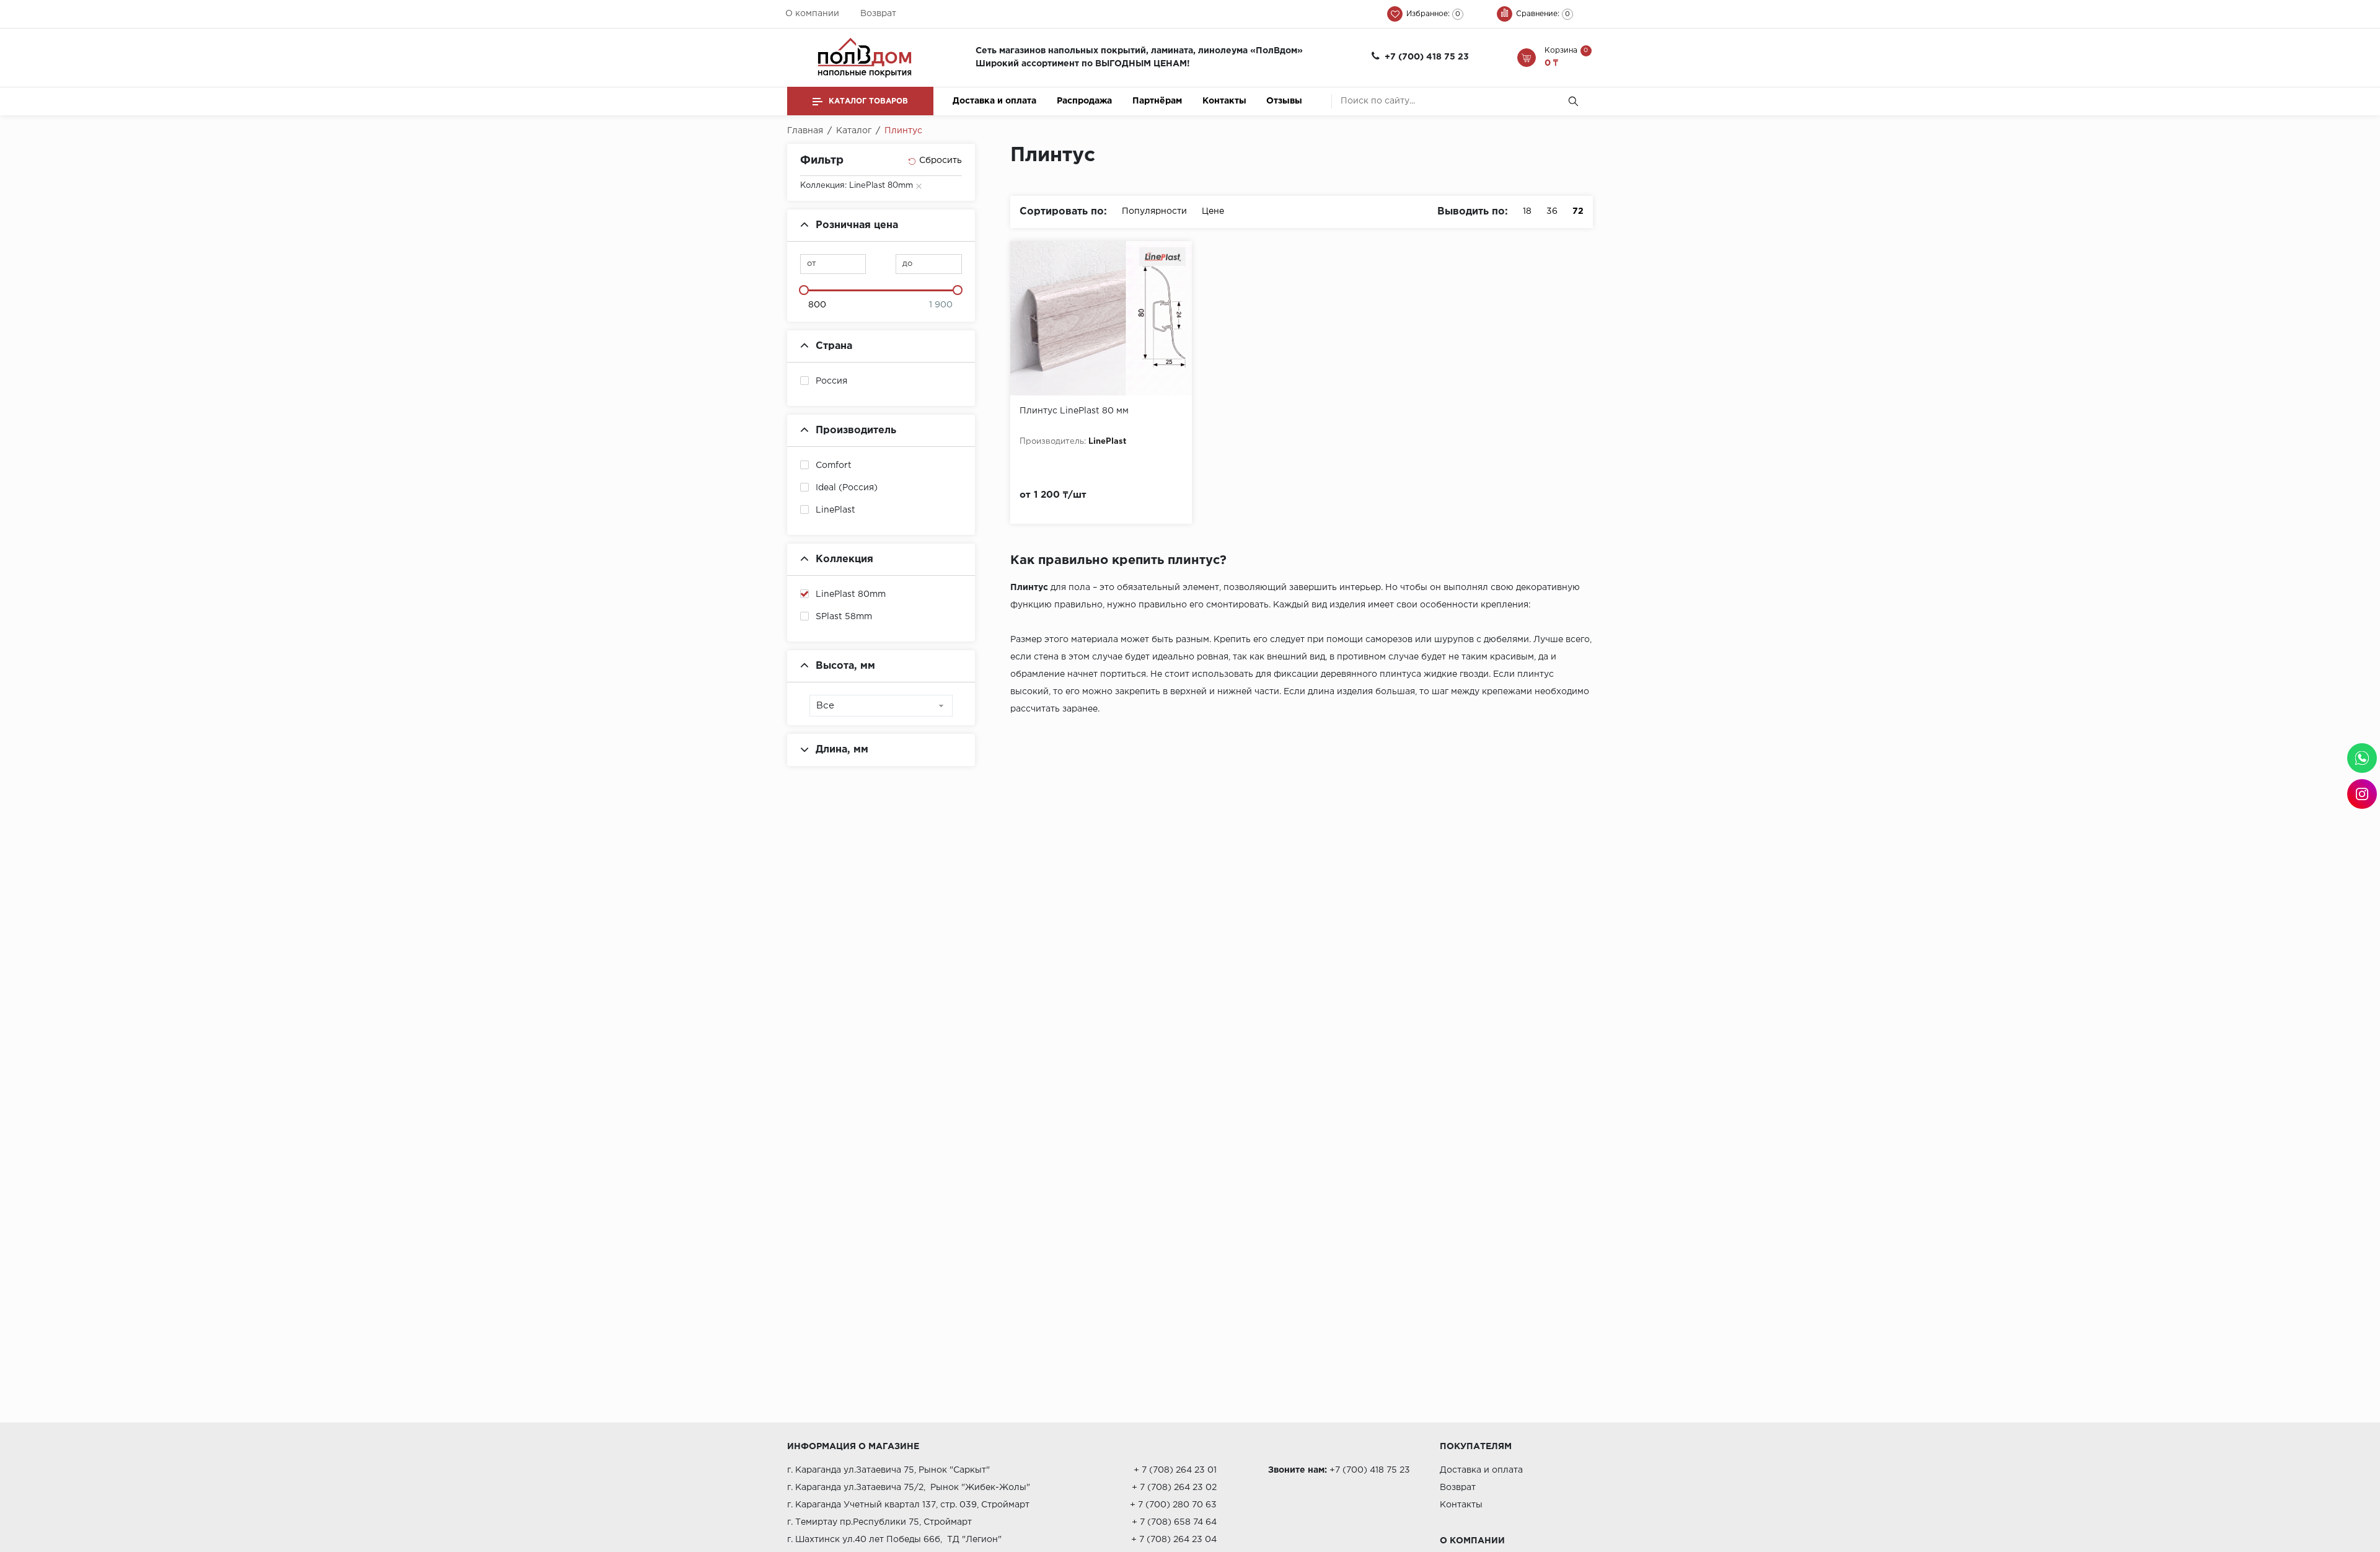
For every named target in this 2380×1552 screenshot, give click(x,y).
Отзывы (1284, 101)
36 (1552, 211)
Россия (831, 381)
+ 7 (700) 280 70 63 (1173, 1505)
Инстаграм (2362, 794)
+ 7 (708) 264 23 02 (1174, 1488)
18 (1527, 211)
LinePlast (835, 510)
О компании (812, 14)
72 (1578, 211)
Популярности (1154, 211)
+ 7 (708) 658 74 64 (1174, 1522)
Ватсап (2362, 758)
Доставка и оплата (994, 101)
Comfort (834, 465)
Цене (1213, 211)
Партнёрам (1157, 101)
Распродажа (1084, 101)
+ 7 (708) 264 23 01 (1175, 1470)
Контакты (1224, 101)
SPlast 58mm (844, 617)
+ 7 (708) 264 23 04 (1174, 1540)
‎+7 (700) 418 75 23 (1427, 57)
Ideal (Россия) (847, 488)
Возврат (878, 14)
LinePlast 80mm (851, 594)
